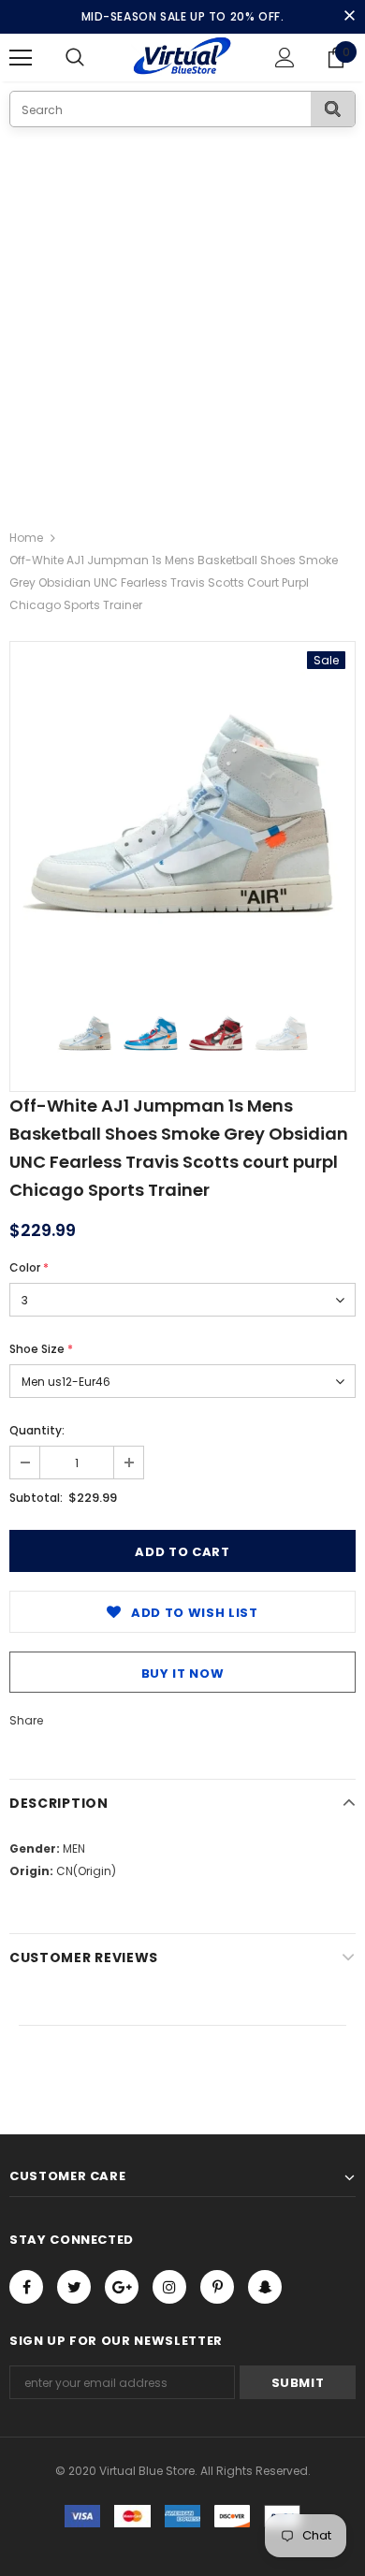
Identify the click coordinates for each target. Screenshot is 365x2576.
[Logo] (182, 57)
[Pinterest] (217, 2287)
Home (26, 538)
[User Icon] (285, 58)
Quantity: (37, 1430)
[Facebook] (26, 2287)
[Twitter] (74, 2287)
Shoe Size (41, 1349)
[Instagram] (169, 2287)
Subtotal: (36, 1498)
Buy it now (183, 1674)
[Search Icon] (94, 58)
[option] (182, 814)
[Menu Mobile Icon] (21, 58)
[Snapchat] (265, 2287)
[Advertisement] (182, 319)
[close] (349, 17)
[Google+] (122, 2287)
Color (29, 1267)
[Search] (333, 109)
